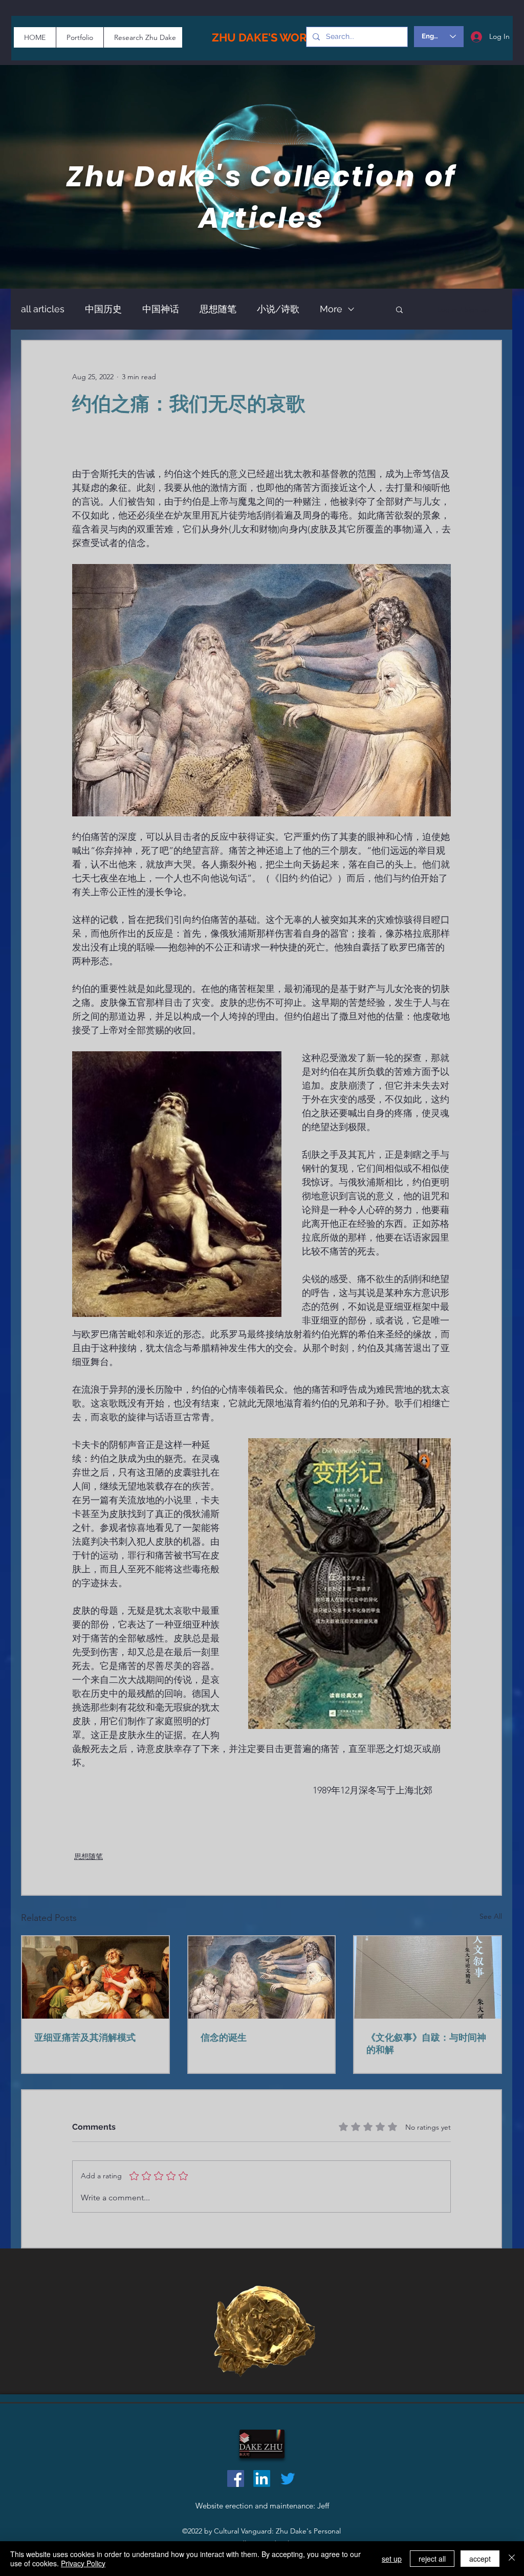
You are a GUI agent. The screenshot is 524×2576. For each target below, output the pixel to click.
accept (480, 2559)
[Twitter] (288, 2478)
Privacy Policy (83, 2563)
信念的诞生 (224, 2037)
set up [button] (392, 2559)
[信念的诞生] (262, 1977)
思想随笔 (218, 309)
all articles (43, 309)
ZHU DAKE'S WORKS (267, 37)
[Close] (512, 2559)
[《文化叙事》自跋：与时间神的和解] (428, 1977)
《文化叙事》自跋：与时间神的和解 (426, 2043)
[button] (399, 309)
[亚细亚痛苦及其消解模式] (95, 1977)
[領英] (262, 2478)
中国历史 (103, 309)
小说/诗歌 (278, 309)
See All (491, 1916)
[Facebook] (236, 2478)
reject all (432, 2559)
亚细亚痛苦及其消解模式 (85, 2037)
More (331, 309)
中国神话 (161, 309)
